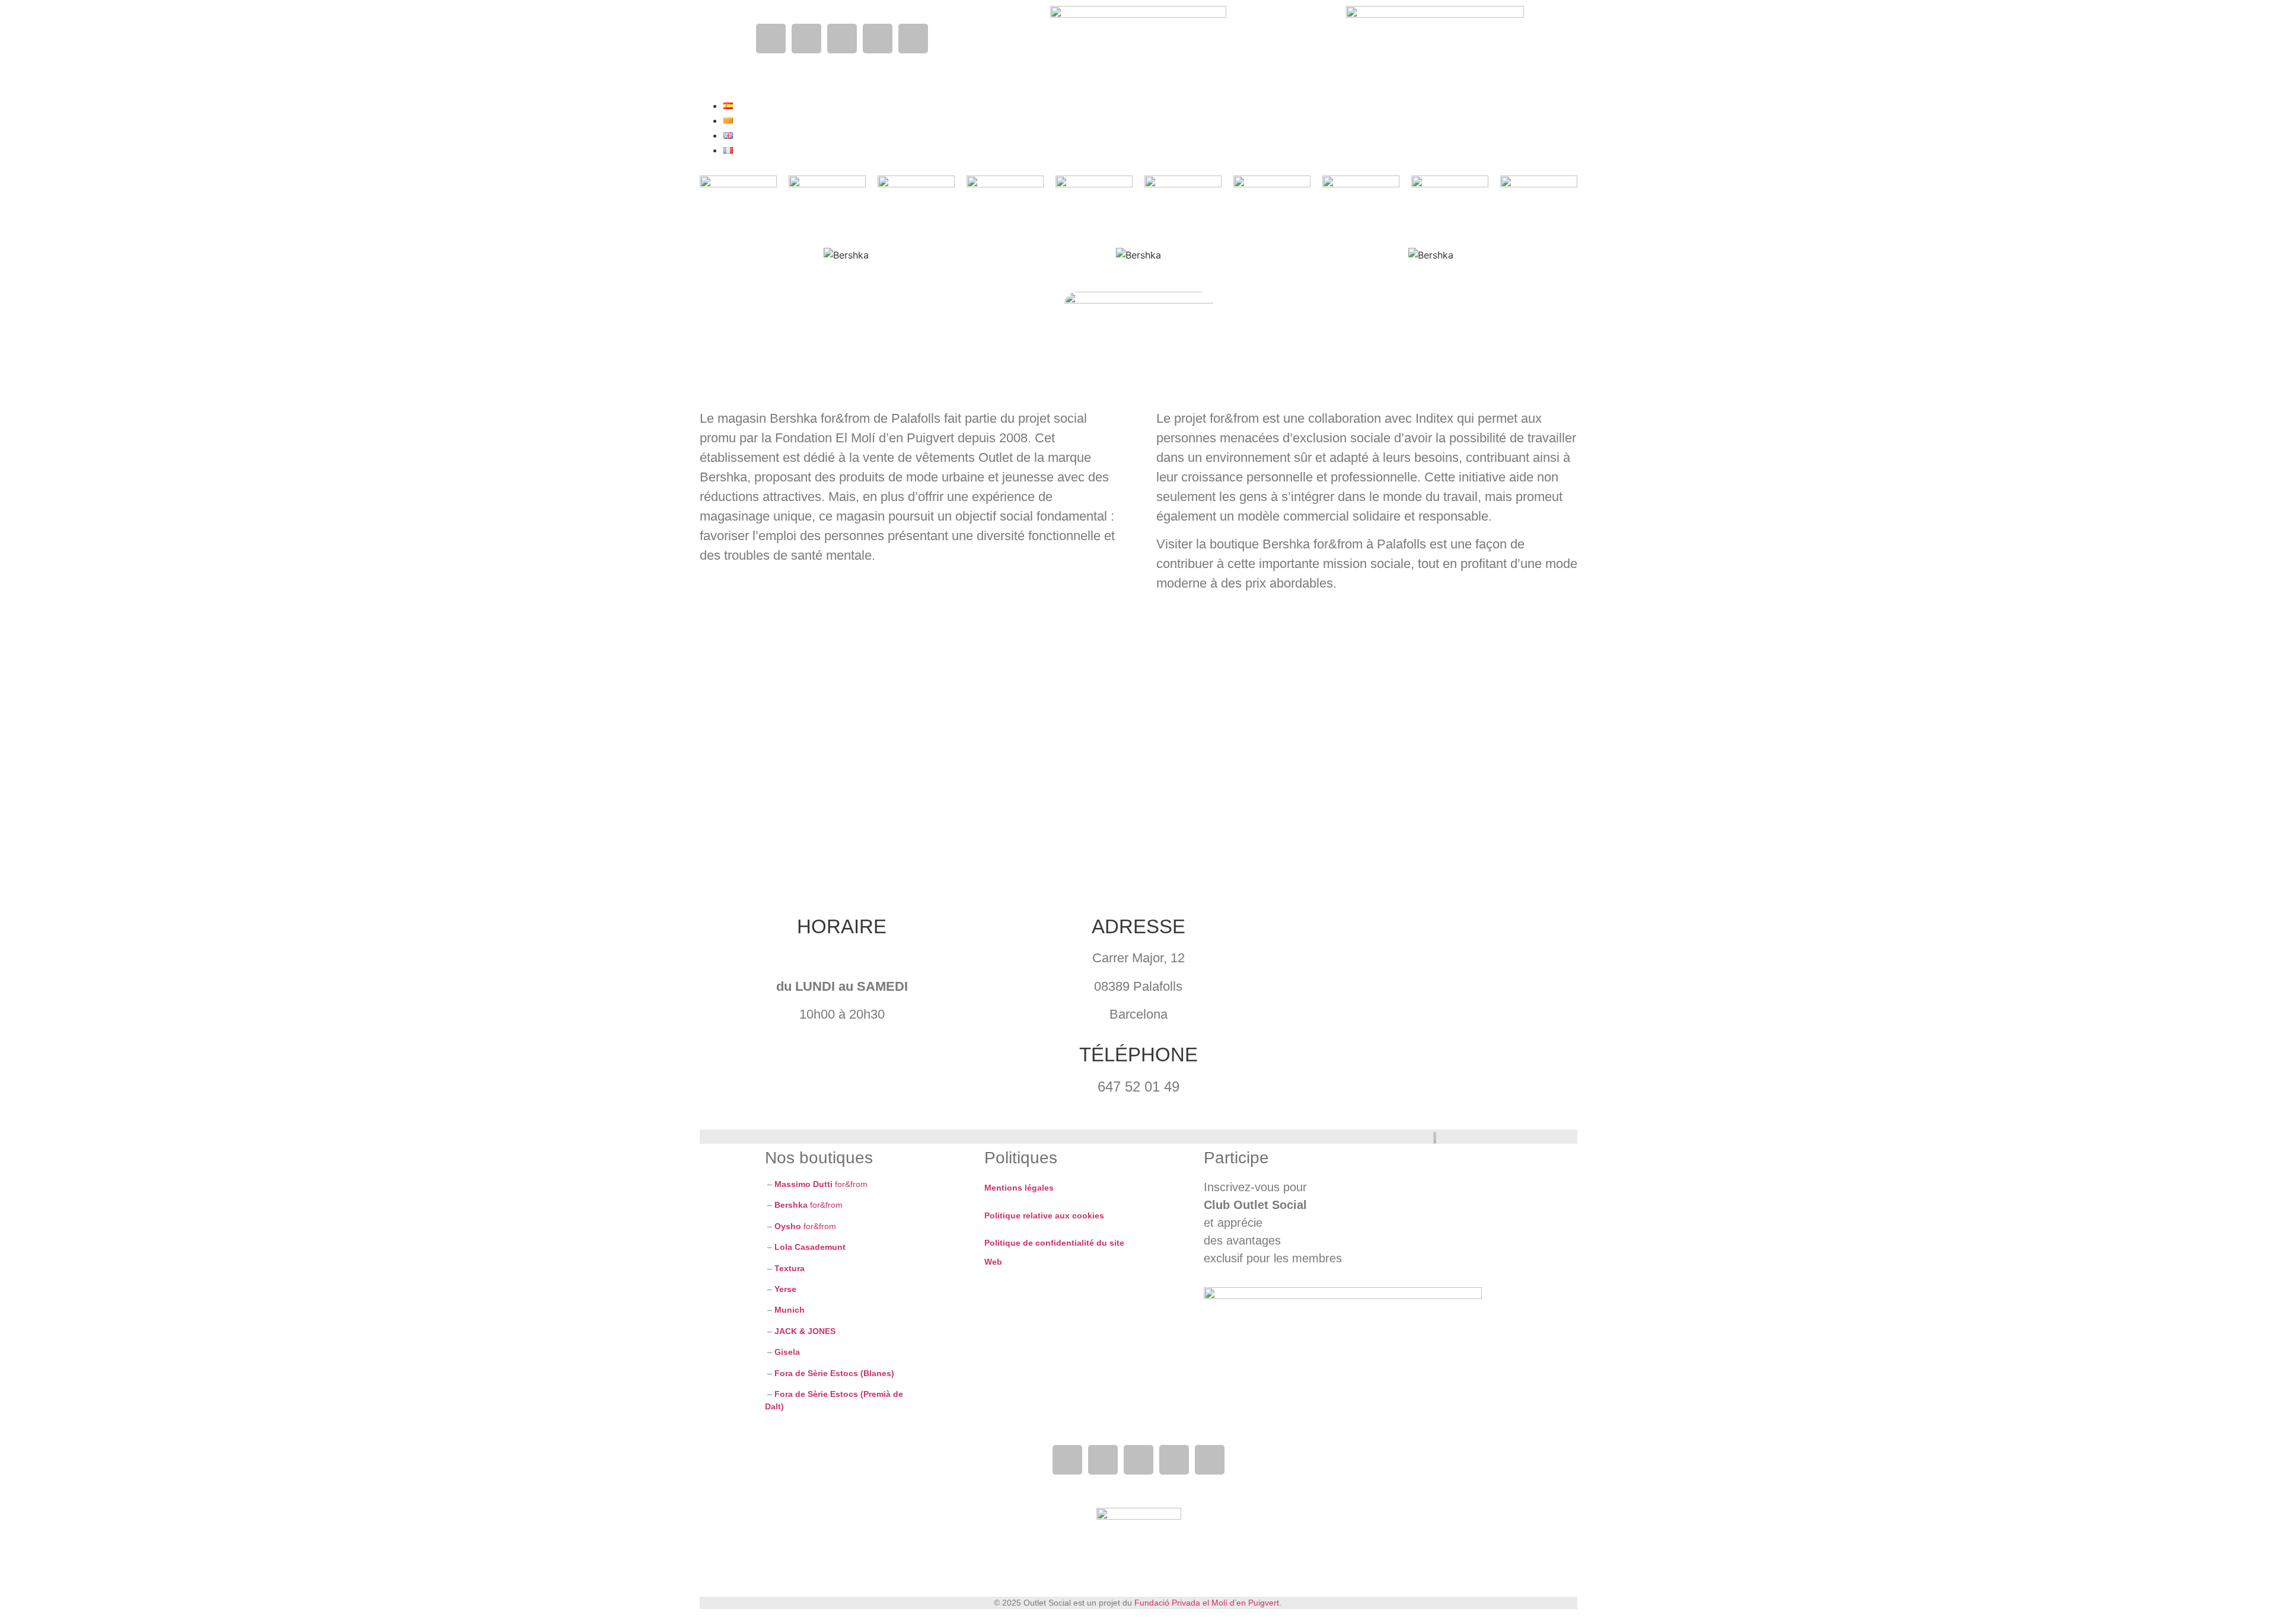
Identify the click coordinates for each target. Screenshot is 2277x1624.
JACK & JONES (805, 1331)
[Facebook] (771, 39)
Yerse (787, 1289)
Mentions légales (1019, 1188)
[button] (1005, 54)
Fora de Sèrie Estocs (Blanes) (834, 1373)
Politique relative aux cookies (1044, 1215)
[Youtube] (842, 39)
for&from (820, 1184)
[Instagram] (806, 39)
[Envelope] (913, 39)
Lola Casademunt (810, 1247)
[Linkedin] (878, 39)
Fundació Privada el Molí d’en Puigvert (1207, 1603)
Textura (790, 1268)
